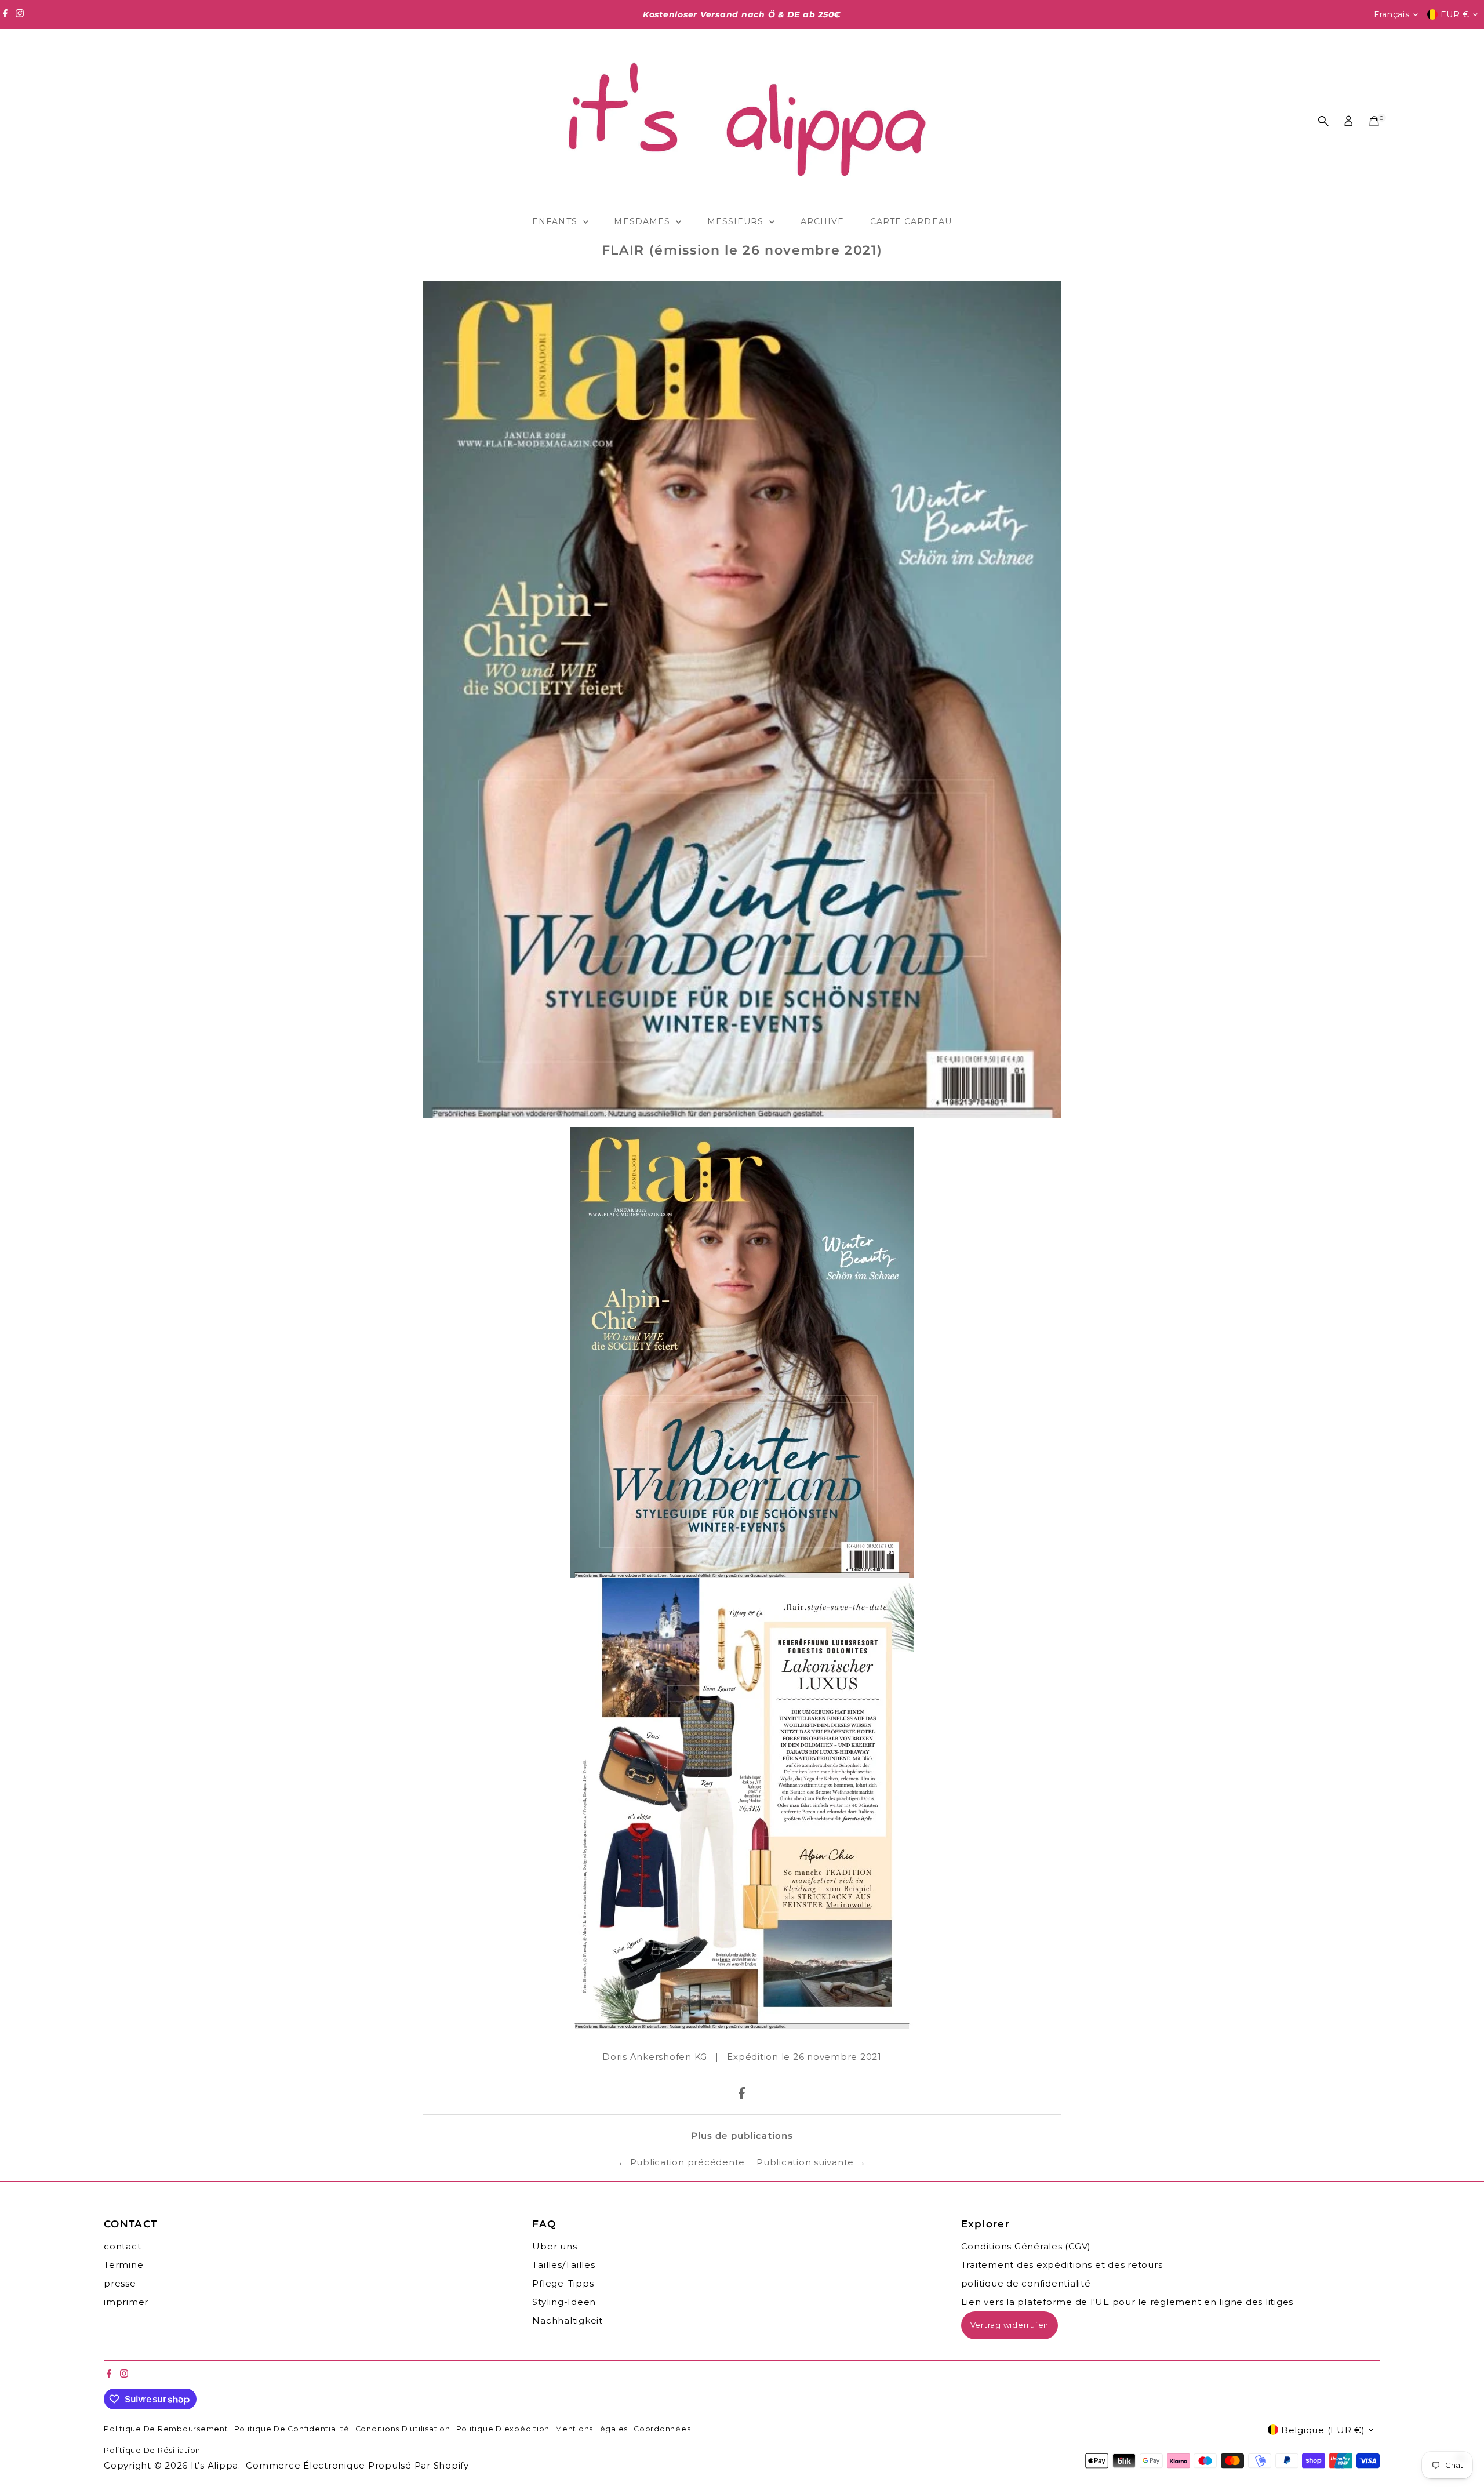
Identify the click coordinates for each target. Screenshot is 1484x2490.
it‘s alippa (214, 2465)
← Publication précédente (681, 2162)
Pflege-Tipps (563, 2283)
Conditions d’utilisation (403, 2429)
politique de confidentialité (1026, 2283)
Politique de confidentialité (292, 2429)
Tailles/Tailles (563, 2265)
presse (120, 2283)
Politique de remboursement (166, 2429)
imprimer (126, 2302)
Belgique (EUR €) (1323, 2430)
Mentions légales (592, 2429)
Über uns (554, 2246)
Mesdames (643, 221)
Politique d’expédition (503, 2429)
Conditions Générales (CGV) (1026, 2246)
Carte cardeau (911, 221)
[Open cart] (1374, 121)
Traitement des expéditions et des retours (1062, 2265)
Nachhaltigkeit (568, 2320)
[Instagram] (20, 14)
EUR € (1455, 14)
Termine (123, 2265)
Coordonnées (662, 2429)
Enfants (556, 221)
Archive (822, 221)
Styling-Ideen (564, 2302)
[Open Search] (1323, 121)
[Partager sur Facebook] (742, 2095)
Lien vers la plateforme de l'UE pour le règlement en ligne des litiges (1127, 2302)
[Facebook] (5, 14)
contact (122, 2246)
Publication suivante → (811, 2162)
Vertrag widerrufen (1010, 2325)
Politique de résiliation (152, 2450)
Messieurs (737, 221)
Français (1392, 14)
